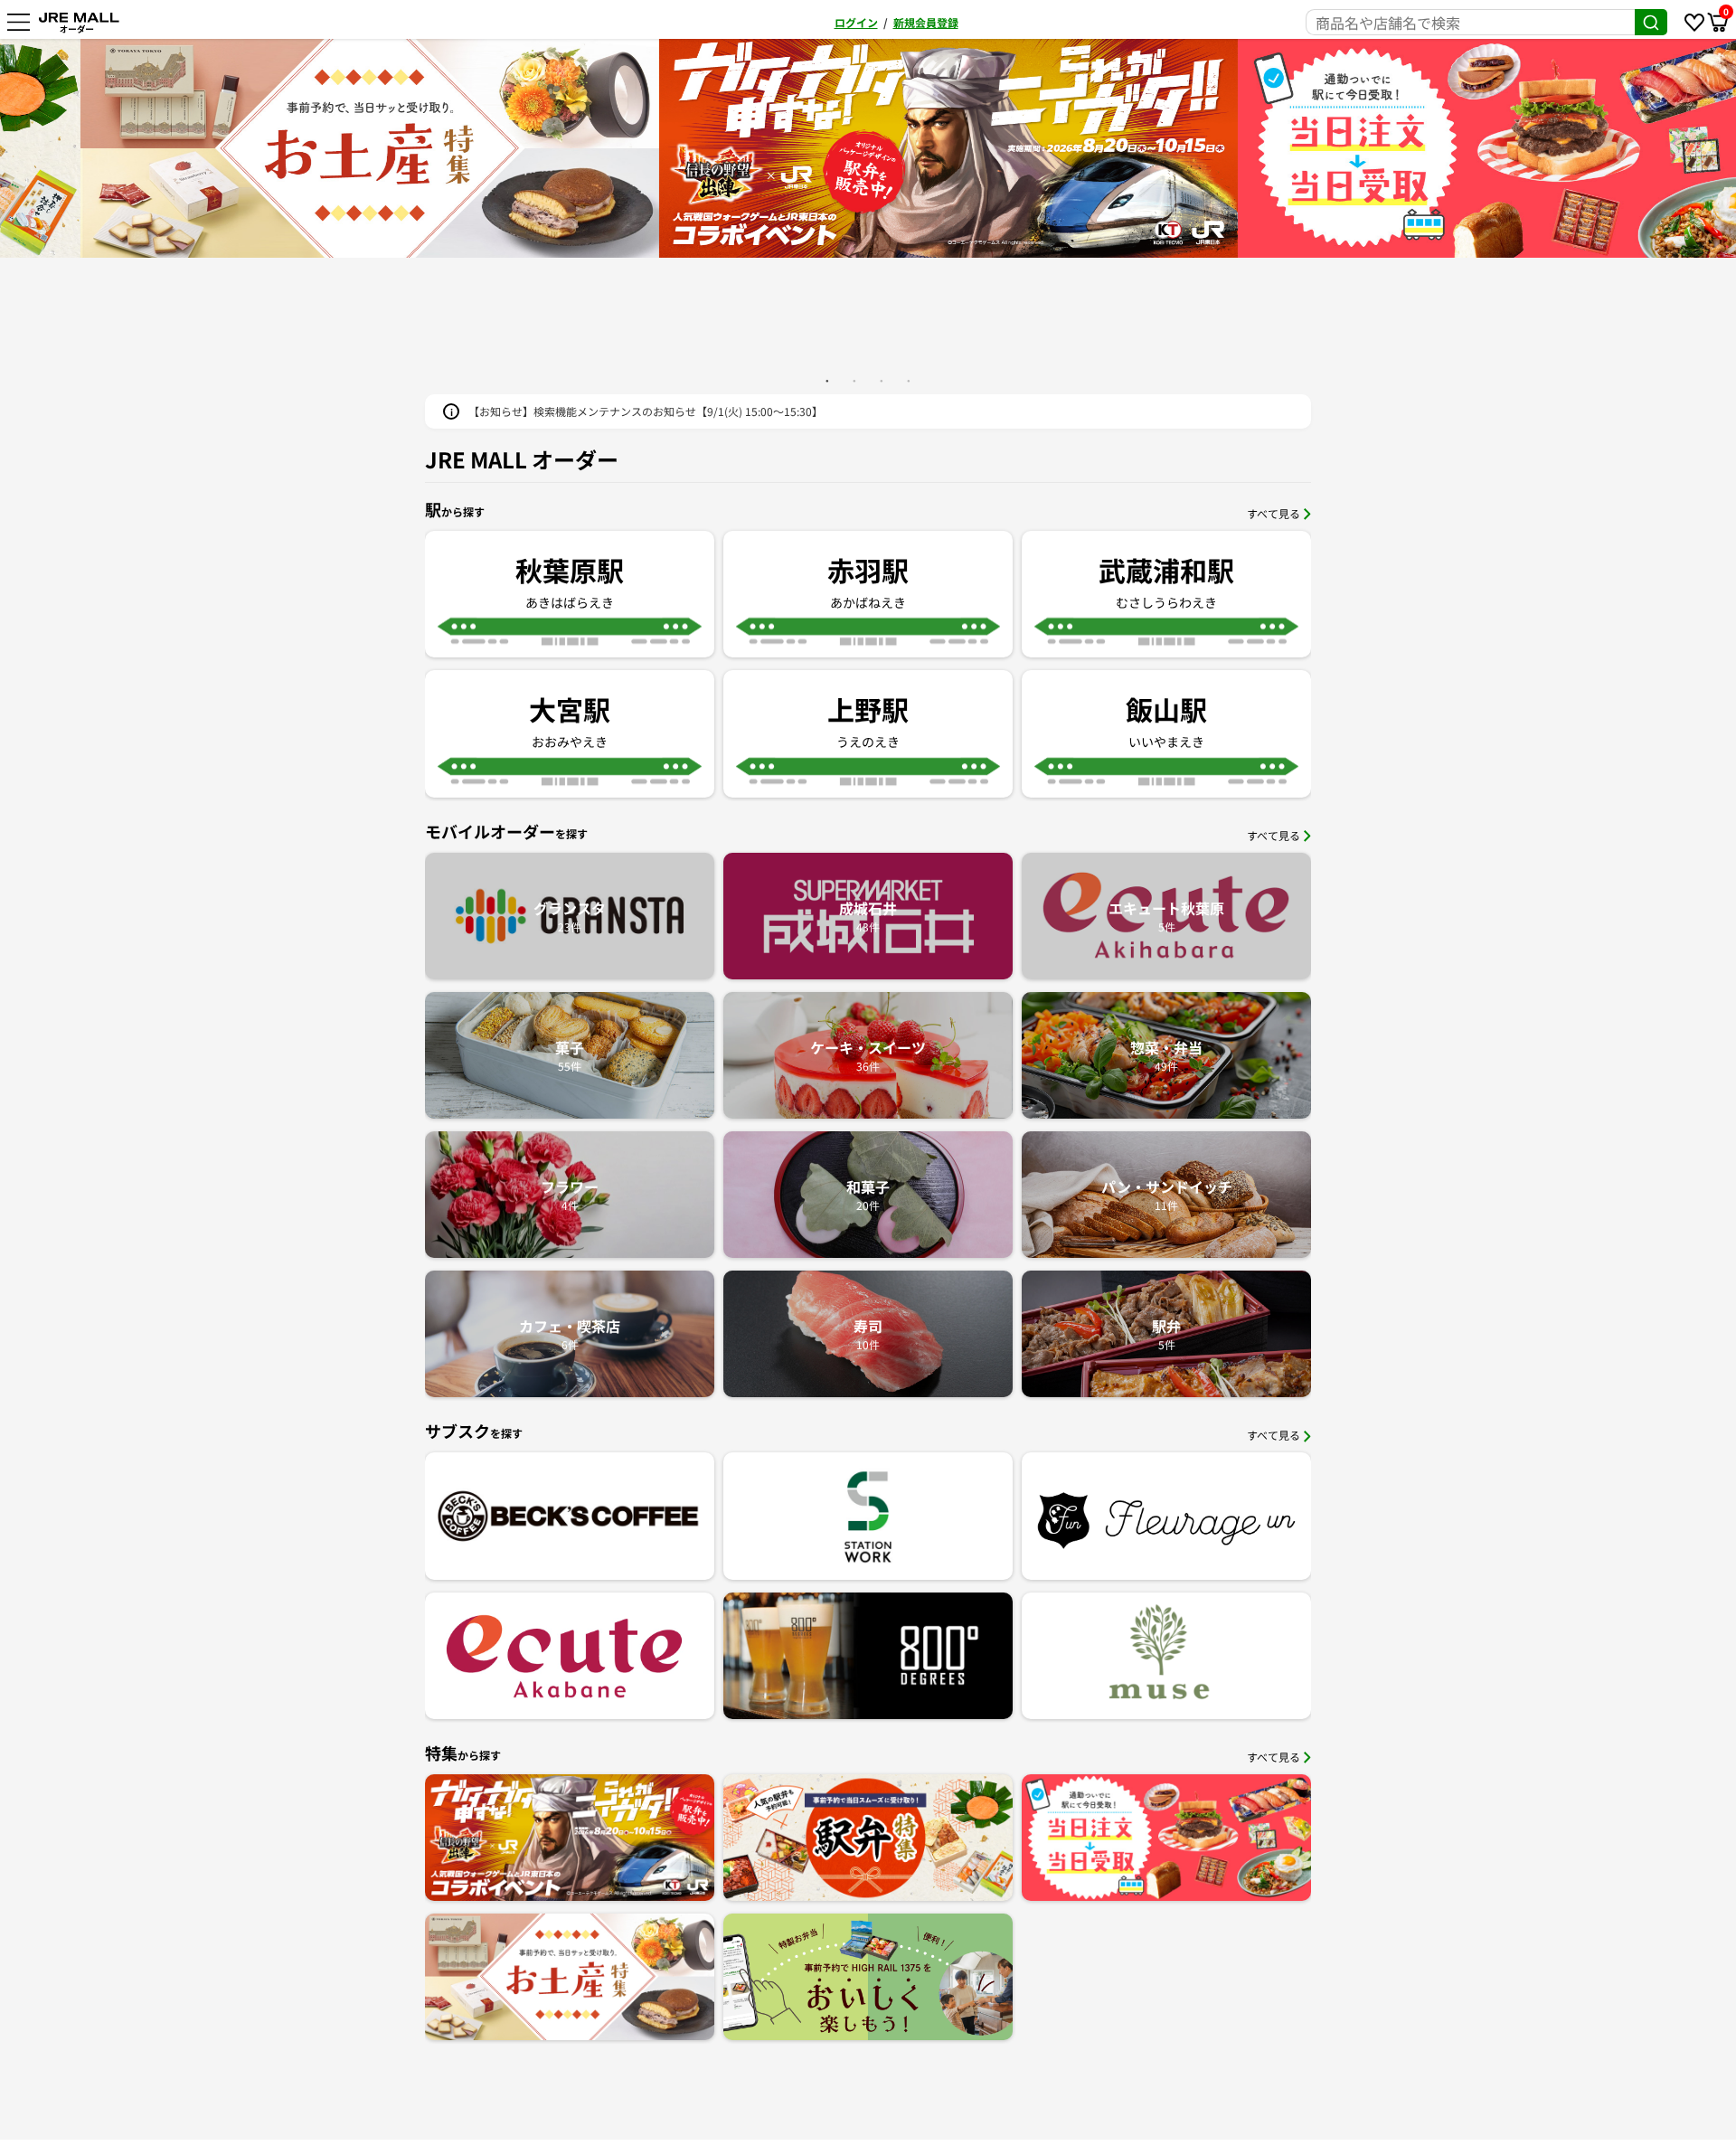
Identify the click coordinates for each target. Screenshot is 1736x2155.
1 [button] (827, 381)
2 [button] (854, 381)
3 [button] (882, 381)
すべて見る (1274, 513)
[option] (868, 148)
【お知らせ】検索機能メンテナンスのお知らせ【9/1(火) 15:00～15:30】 (646, 411)
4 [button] (909, 381)
